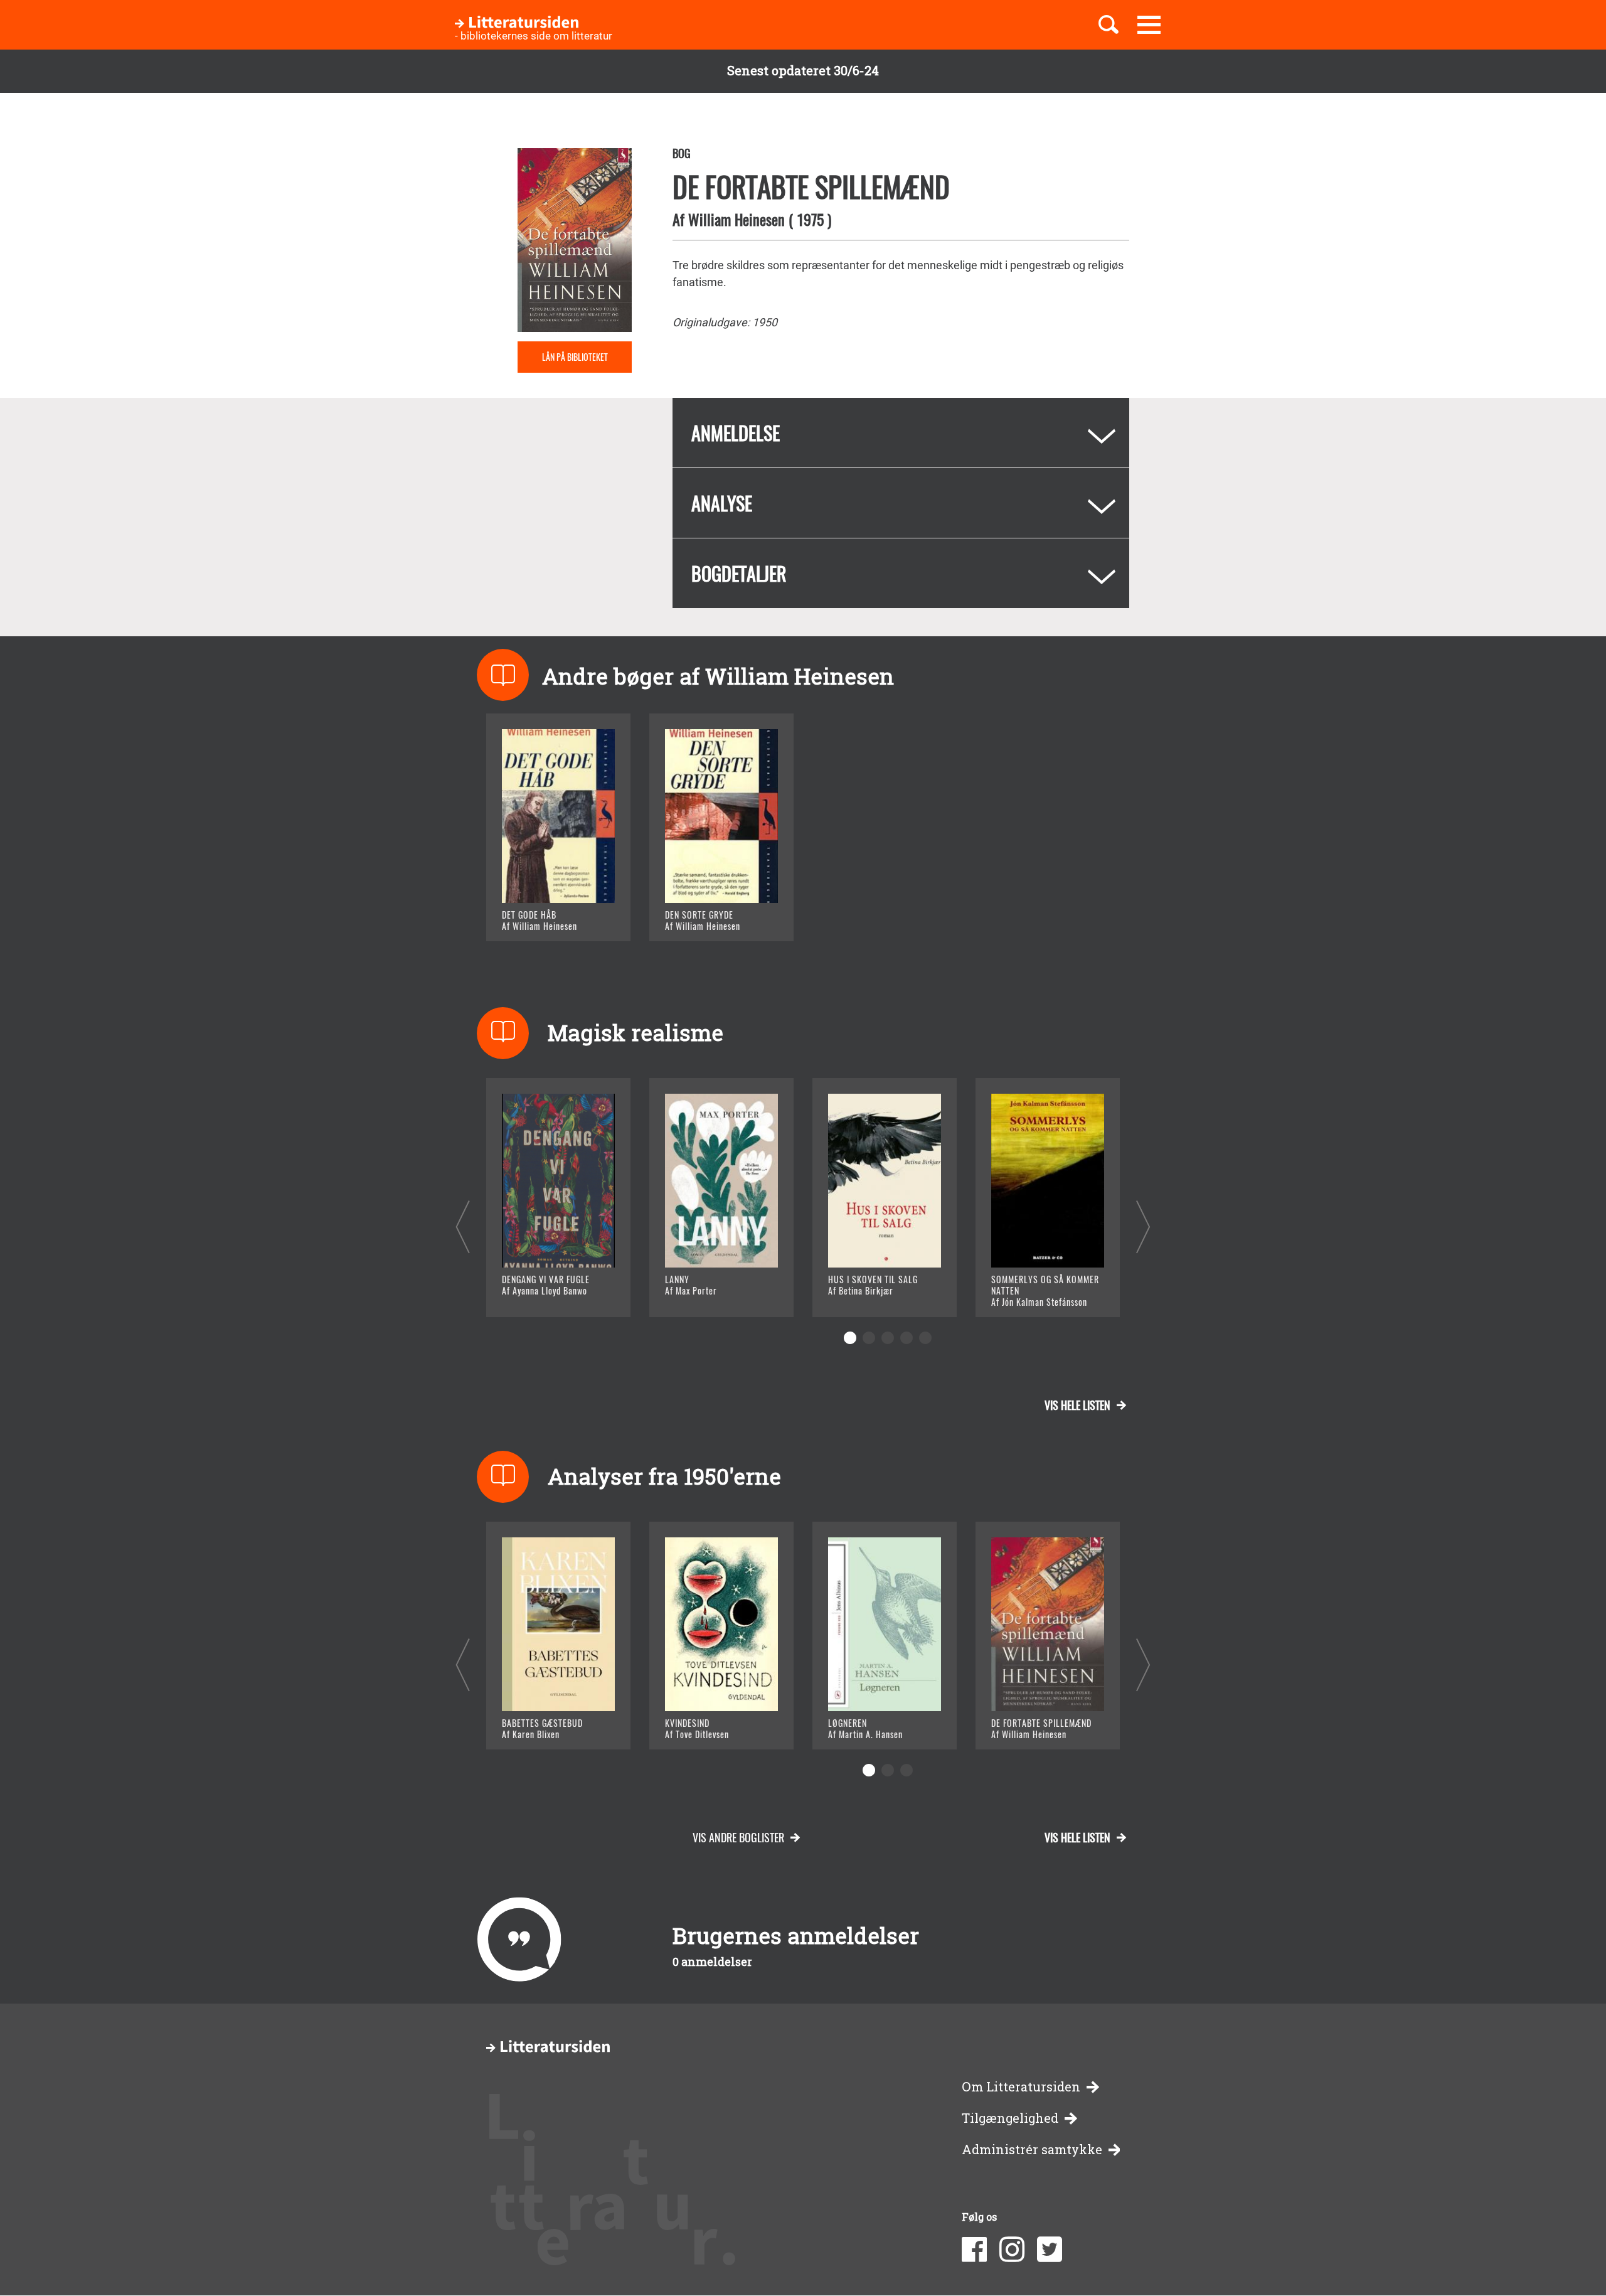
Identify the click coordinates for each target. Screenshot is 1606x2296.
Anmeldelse (736, 433)
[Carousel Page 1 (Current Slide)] (850, 1338)
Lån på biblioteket (575, 357)
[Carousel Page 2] (869, 1338)
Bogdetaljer (739, 573)
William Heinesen (737, 219)
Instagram (1012, 2250)
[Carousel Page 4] (907, 1338)
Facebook (974, 2250)
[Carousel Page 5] (925, 1338)
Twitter (1050, 2250)
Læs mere (543, 916)
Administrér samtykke (1032, 2149)
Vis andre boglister (738, 1837)
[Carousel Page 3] (888, 1338)
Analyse (722, 503)
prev (463, 1226)
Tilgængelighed (1010, 2118)
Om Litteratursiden (1021, 2087)
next (1143, 1226)
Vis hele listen (1077, 1405)
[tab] (901, 433)
